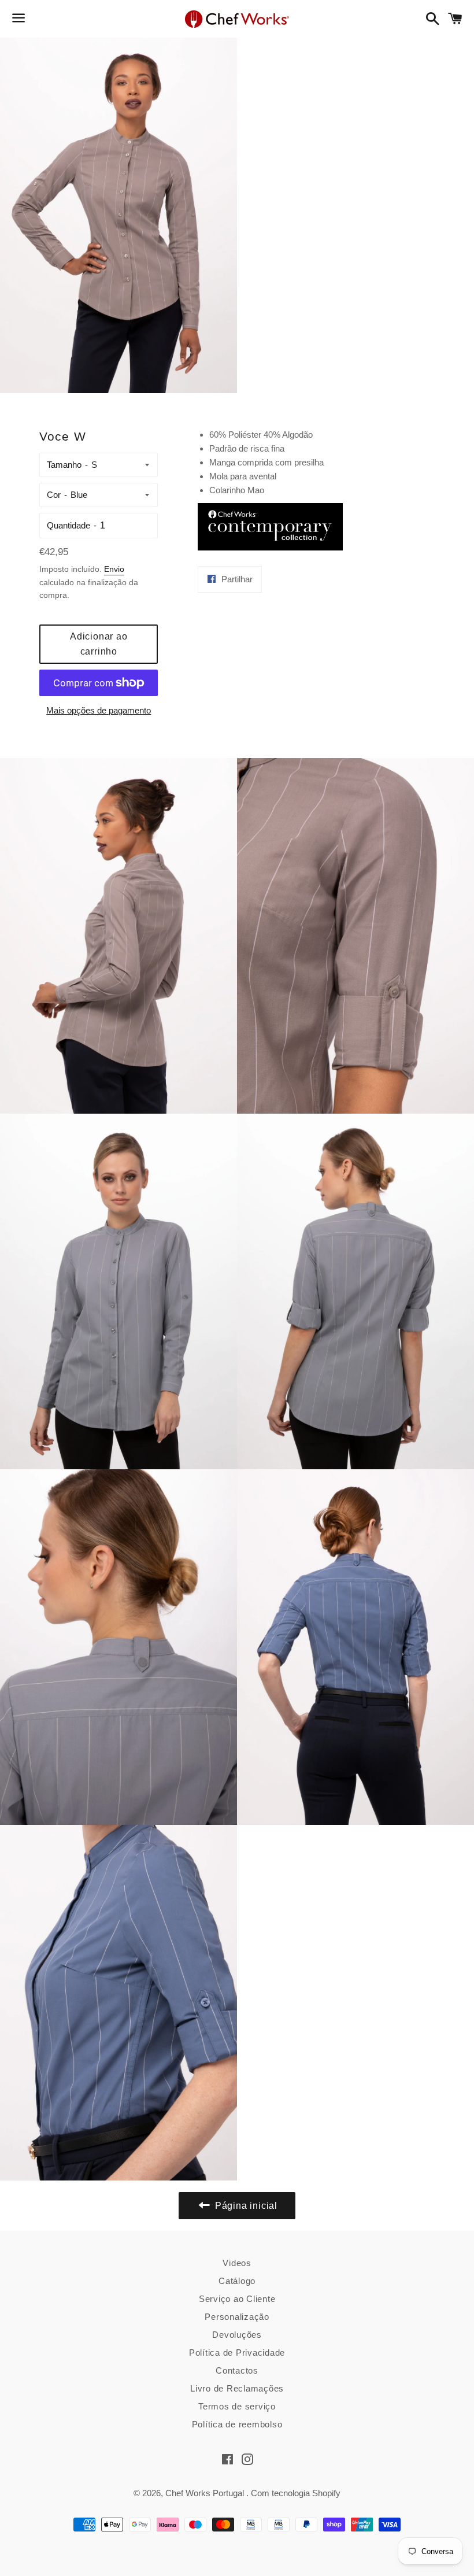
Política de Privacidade (237, 2353)
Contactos (237, 2370)
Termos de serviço (237, 2406)
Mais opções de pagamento (99, 710)
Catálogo (237, 2281)
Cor (54, 495)
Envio (114, 569)
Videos (237, 2263)
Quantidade (68, 525)
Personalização (237, 2317)
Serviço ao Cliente (237, 2299)
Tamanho (64, 465)
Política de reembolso (237, 2424)
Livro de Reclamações (237, 2388)
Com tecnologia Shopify (296, 2493)
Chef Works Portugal (206, 2493)
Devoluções (237, 2335)
